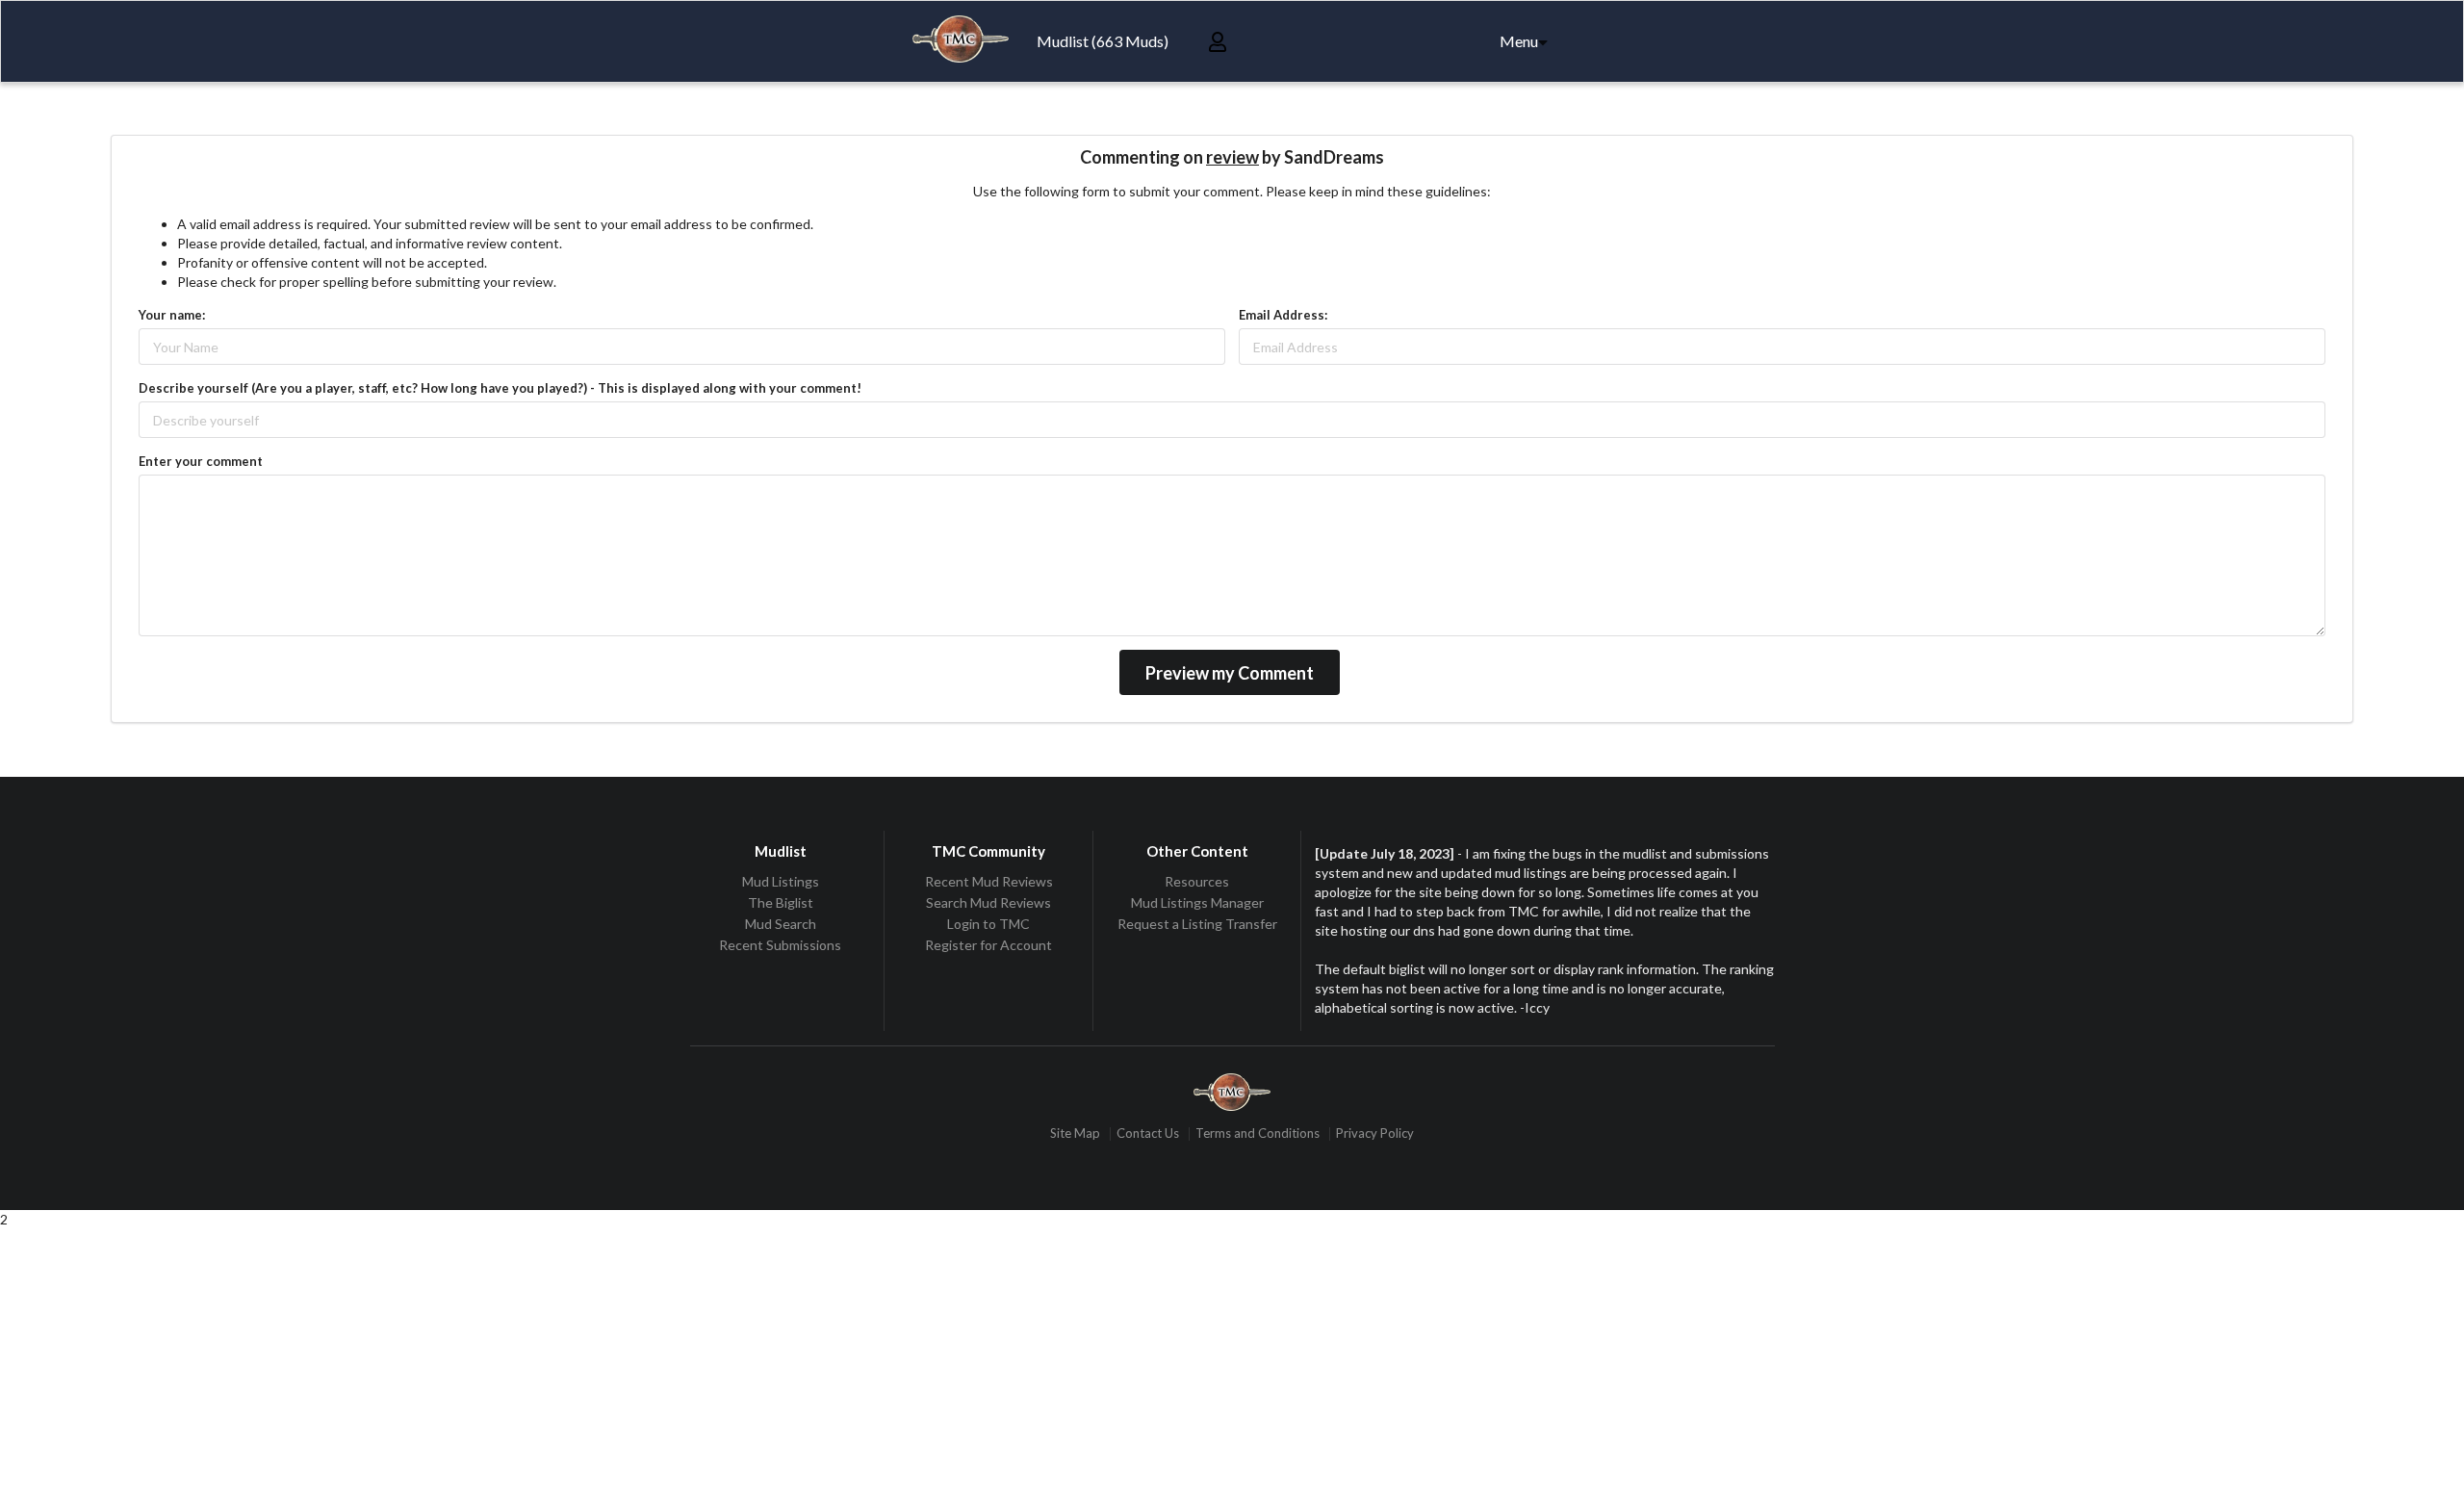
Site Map (1075, 1133)
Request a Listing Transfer (1197, 924)
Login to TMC (988, 924)
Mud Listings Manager (1197, 902)
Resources (1197, 882)
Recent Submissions (780, 945)
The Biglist (781, 902)
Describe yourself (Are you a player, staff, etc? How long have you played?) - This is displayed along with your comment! (500, 388)
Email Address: (1283, 315)
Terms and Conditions (1258, 1133)
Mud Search (781, 924)
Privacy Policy (1375, 1133)
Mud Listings (781, 882)
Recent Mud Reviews (989, 882)
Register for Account (988, 945)
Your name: (172, 315)
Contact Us (1148, 1133)
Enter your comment (201, 461)
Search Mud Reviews (988, 902)
